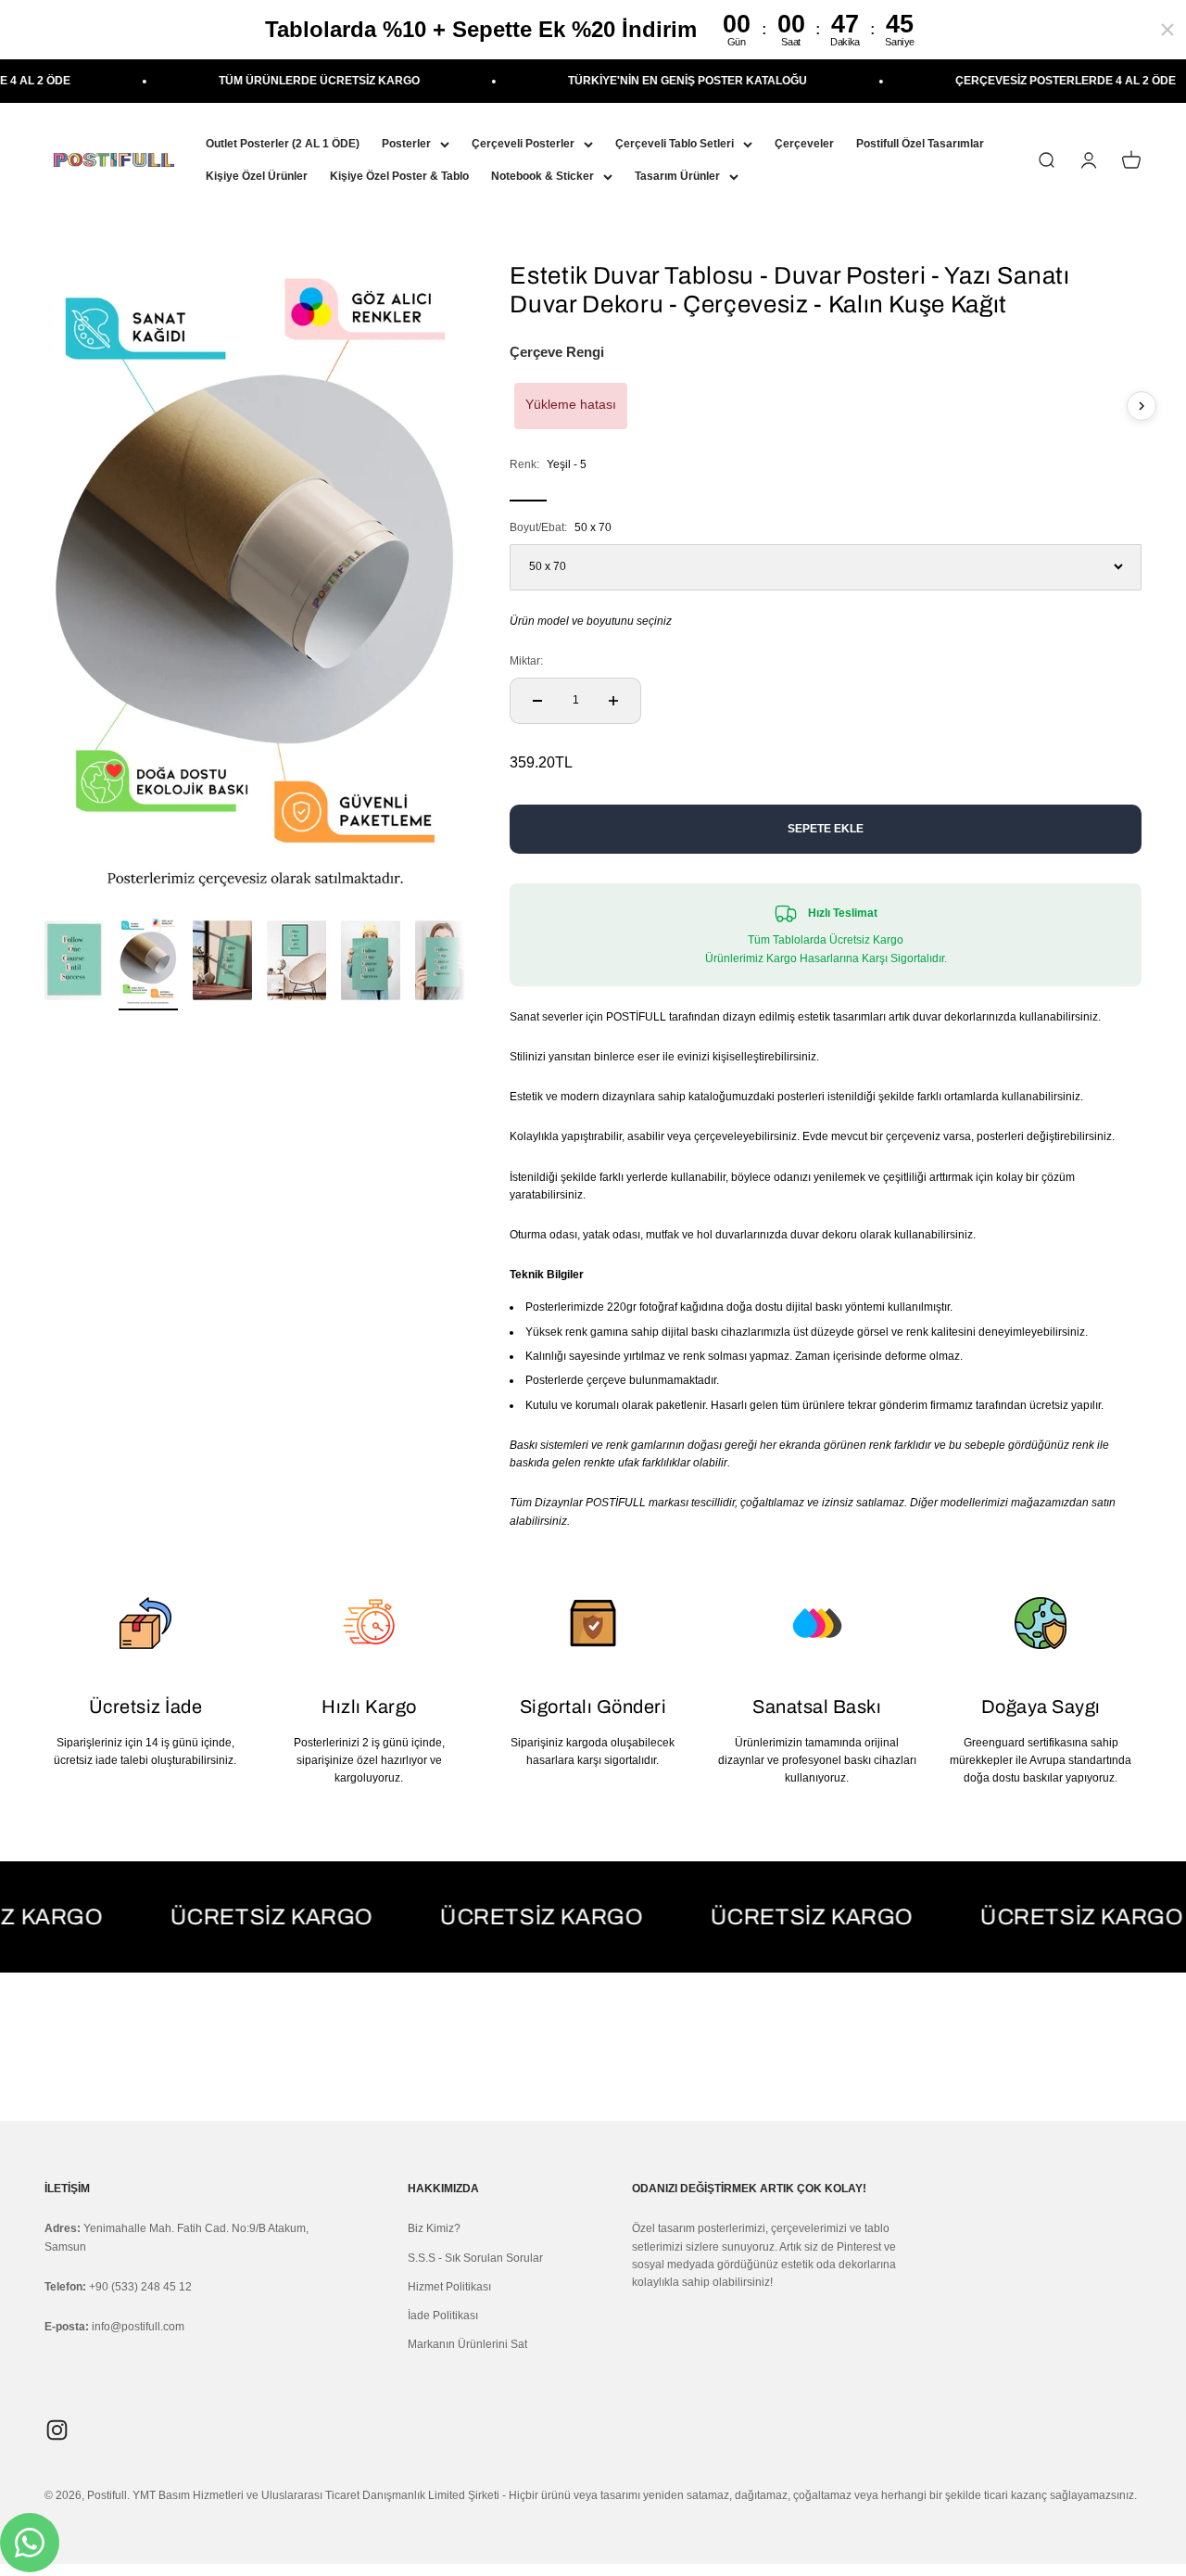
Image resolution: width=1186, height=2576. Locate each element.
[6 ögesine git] (445, 963)
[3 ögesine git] (222, 963)
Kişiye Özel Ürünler (257, 176)
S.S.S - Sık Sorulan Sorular (475, 2258)
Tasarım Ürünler (677, 176)
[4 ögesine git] (296, 963)
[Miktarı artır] (613, 701)
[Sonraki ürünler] (1142, 406)
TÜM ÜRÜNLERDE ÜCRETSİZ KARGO (268, 81)
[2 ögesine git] (148, 963)
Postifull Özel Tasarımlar (920, 144)
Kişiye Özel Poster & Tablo (399, 176)
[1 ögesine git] (74, 963)
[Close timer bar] (1167, 30)
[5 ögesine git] (371, 963)
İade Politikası (443, 2316)
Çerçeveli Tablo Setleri (675, 144)
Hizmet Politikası (449, 2287)
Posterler (406, 144)
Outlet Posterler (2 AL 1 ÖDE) (283, 144)
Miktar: (526, 661)
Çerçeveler (804, 144)
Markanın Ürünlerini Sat (467, 2344)
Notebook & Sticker (543, 176)
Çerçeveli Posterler (523, 144)
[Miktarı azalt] (537, 701)
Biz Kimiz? (434, 2228)
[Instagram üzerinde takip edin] (57, 2430)
